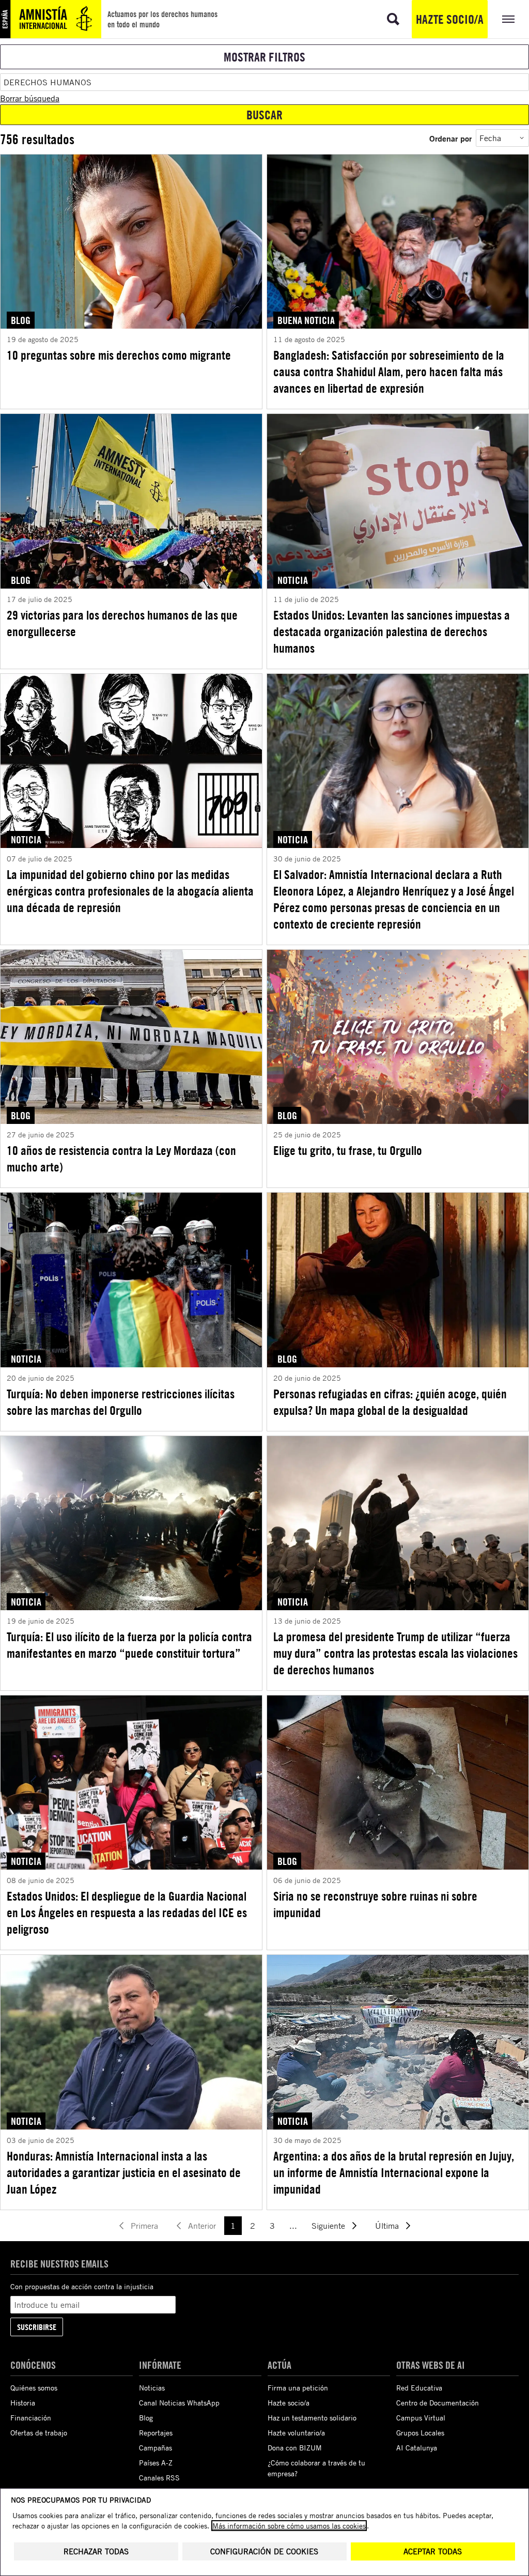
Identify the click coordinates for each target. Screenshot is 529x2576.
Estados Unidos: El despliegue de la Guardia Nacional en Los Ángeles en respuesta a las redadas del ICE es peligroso (127, 1912)
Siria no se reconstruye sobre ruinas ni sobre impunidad (375, 1904)
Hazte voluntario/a (296, 2433)
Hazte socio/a (450, 19)
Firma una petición (298, 2388)
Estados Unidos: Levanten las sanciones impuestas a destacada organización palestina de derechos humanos (392, 631)
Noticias (152, 2388)
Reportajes (156, 2433)
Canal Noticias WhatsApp (179, 2403)
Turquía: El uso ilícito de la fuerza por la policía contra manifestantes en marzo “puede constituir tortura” (129, 1645)
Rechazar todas (96, 2551)
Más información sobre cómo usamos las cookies (289, 2526)
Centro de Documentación (438, 2403)
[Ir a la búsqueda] (393, 19)
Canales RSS (159, 2478)
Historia (23, 2403)
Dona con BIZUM (295, 2448)
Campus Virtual (421, 2418)
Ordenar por (450, 138)
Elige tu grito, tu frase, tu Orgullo (348, 1150)
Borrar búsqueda (30, 98)
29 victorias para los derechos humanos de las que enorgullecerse (122, 623)
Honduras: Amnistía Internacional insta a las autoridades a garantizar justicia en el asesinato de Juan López (124, 2172)
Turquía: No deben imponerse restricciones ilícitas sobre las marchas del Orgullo (121, 1402)
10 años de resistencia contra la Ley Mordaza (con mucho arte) (121, 1159)
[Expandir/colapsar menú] (508, 19)
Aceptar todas (433, 2551)
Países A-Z (156, 2463)
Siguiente (328, 2226)
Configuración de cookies (264, 2551)
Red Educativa (419, 2388)
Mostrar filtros (264, 57)
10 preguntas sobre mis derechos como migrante (119, 355)
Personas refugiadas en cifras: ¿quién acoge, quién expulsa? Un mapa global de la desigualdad (390, 1402)
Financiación (31, 2418)
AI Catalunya (417, 2448)
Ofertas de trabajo (39, 2433)
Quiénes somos (34, 2388)
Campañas (155, 2448)
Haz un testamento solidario (312, 2418)
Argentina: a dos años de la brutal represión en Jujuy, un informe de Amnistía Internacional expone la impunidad (394, 2172)
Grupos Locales (420, 2433)
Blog (146, 2418)
